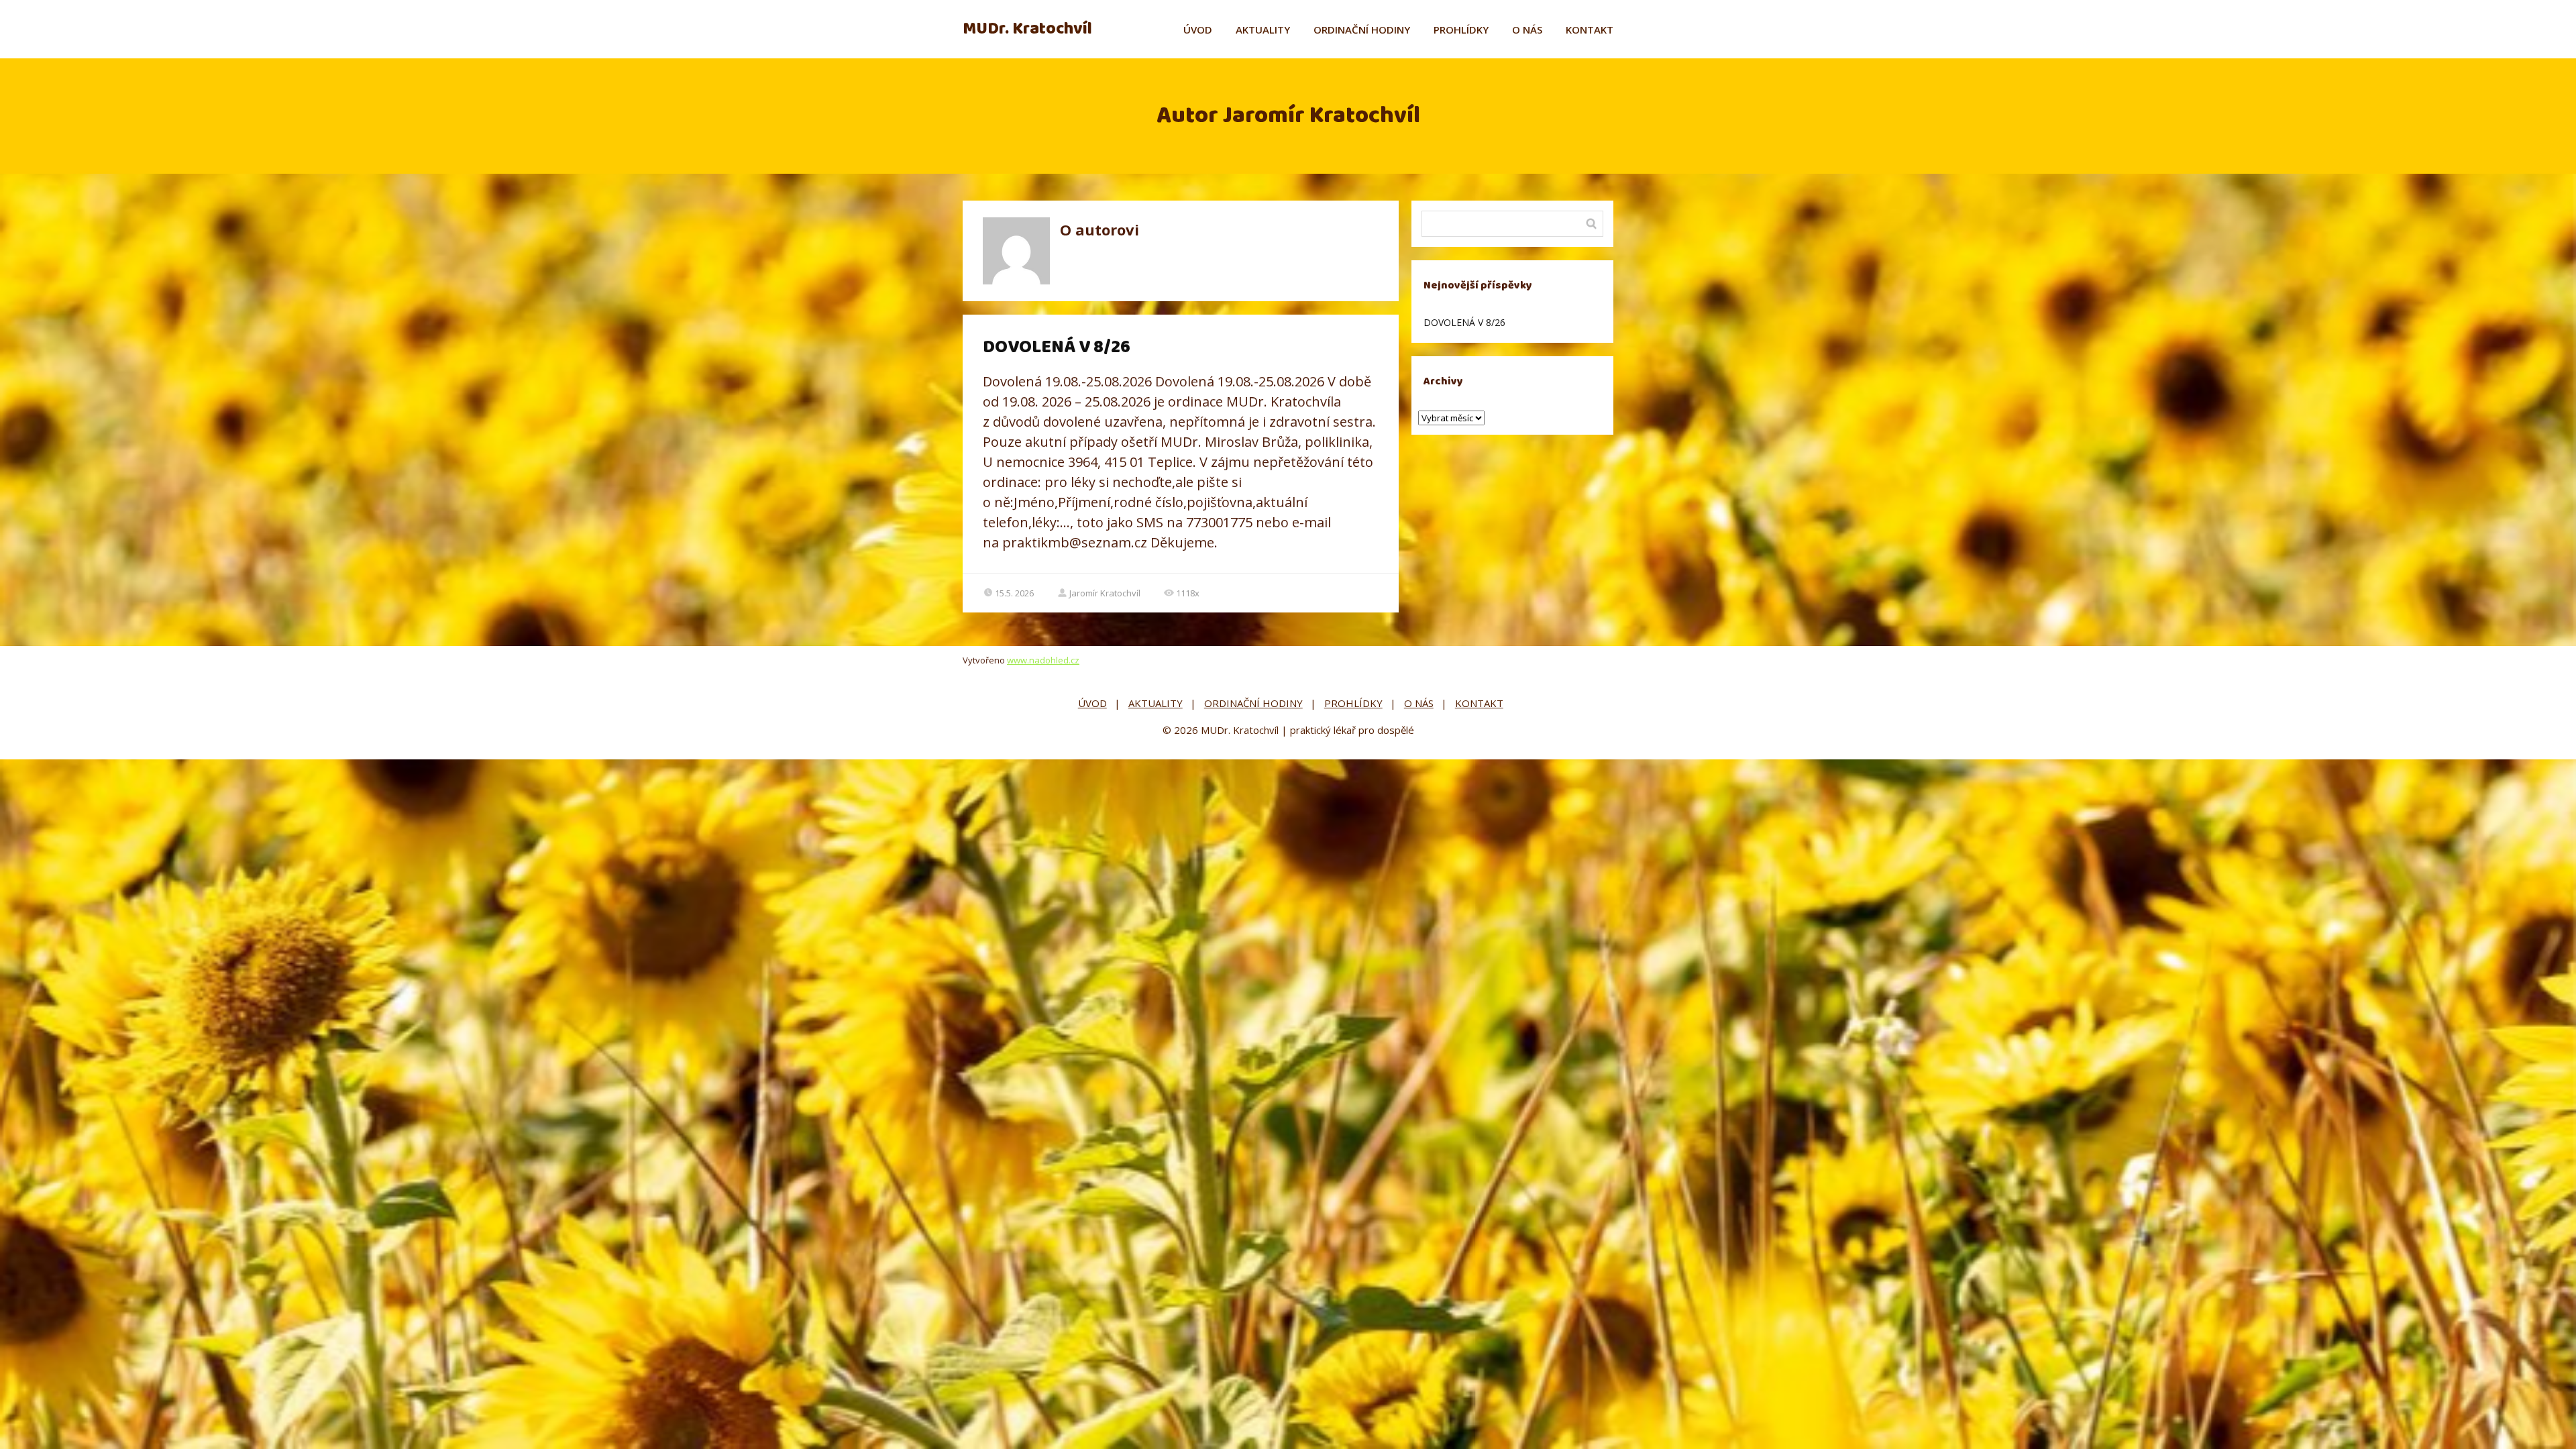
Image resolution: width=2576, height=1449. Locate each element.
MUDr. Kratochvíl (1027, 29)
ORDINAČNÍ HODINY (1362, 30)
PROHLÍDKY (1461, 30)
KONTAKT (1590, 30)
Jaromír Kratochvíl (1105, 593)
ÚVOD (1198, 30)
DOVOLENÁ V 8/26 (1057, 347)
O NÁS (1527, 30)
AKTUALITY (1263, 30)
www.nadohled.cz (1043, 660)
